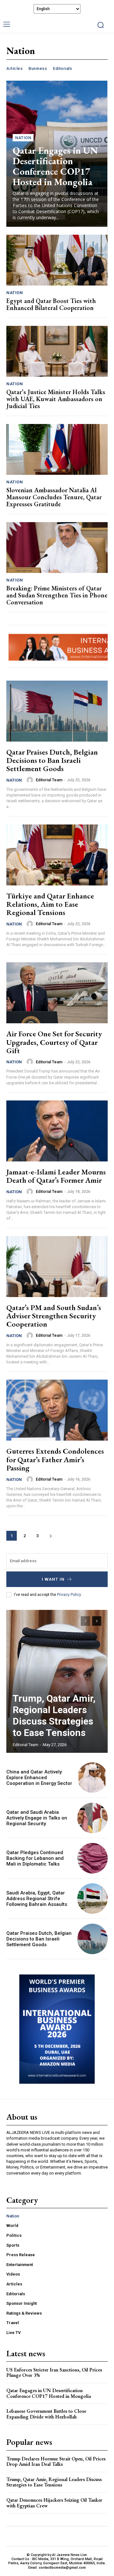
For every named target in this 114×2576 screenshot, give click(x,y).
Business (38, 68)
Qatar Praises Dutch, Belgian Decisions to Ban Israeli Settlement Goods (52, 760)
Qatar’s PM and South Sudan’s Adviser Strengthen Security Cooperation (54, 1316)
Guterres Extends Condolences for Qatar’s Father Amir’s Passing (55, 1459)
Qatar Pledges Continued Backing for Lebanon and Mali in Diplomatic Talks (35, 1858)
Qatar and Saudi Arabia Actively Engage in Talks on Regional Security (37, 1818)
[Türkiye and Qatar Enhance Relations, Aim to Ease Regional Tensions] (57, 855)
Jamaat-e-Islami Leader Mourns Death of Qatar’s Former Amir (56, 1176)
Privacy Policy (69, 1595)
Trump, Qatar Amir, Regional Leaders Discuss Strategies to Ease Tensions (54, 1715)
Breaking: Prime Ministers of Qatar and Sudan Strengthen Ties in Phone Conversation (57, 595)
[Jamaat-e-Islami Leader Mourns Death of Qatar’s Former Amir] (57, 1131)
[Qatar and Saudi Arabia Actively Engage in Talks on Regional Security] (92, 1818)
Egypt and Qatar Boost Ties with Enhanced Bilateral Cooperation (51, 304)
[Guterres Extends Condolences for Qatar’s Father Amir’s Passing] (57, 1410)
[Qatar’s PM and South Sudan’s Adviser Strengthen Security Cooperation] (57, 1267)
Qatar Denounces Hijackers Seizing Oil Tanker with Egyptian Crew (54, 2503)
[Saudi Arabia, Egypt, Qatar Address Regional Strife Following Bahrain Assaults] (92, 1899)
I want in (53, 1579)
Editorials (62, 68)
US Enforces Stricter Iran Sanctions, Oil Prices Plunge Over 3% (54, 2373)
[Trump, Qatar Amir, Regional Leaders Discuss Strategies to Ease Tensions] (57, 1681)
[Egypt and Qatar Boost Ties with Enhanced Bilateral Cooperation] (57, 260)
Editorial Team (49, 780)
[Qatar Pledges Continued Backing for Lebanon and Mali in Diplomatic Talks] (92, 1858)
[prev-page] (85, 1621)
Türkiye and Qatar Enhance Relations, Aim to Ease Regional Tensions (50, 904)
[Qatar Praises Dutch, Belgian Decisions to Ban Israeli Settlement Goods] (57, 711)
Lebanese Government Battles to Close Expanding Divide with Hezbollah (46, 2414)
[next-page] (51, 1536)
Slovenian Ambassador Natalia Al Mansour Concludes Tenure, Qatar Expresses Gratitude (54, 497)
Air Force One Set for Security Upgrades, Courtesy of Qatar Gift (54, 1042)
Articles (14, 68)
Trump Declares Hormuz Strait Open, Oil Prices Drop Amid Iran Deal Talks (56, 2462)
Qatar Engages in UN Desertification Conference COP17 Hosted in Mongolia (55, 166)
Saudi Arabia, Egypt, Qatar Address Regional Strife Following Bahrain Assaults (37, 1899)
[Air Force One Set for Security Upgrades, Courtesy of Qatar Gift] (57, 993)
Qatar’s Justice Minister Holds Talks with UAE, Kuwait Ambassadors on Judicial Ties (56, 399)
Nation (23, 138)
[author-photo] (31, 780)
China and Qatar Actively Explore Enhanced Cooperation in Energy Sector (39, 1778)
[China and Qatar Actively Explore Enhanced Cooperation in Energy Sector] (92, 1778)
